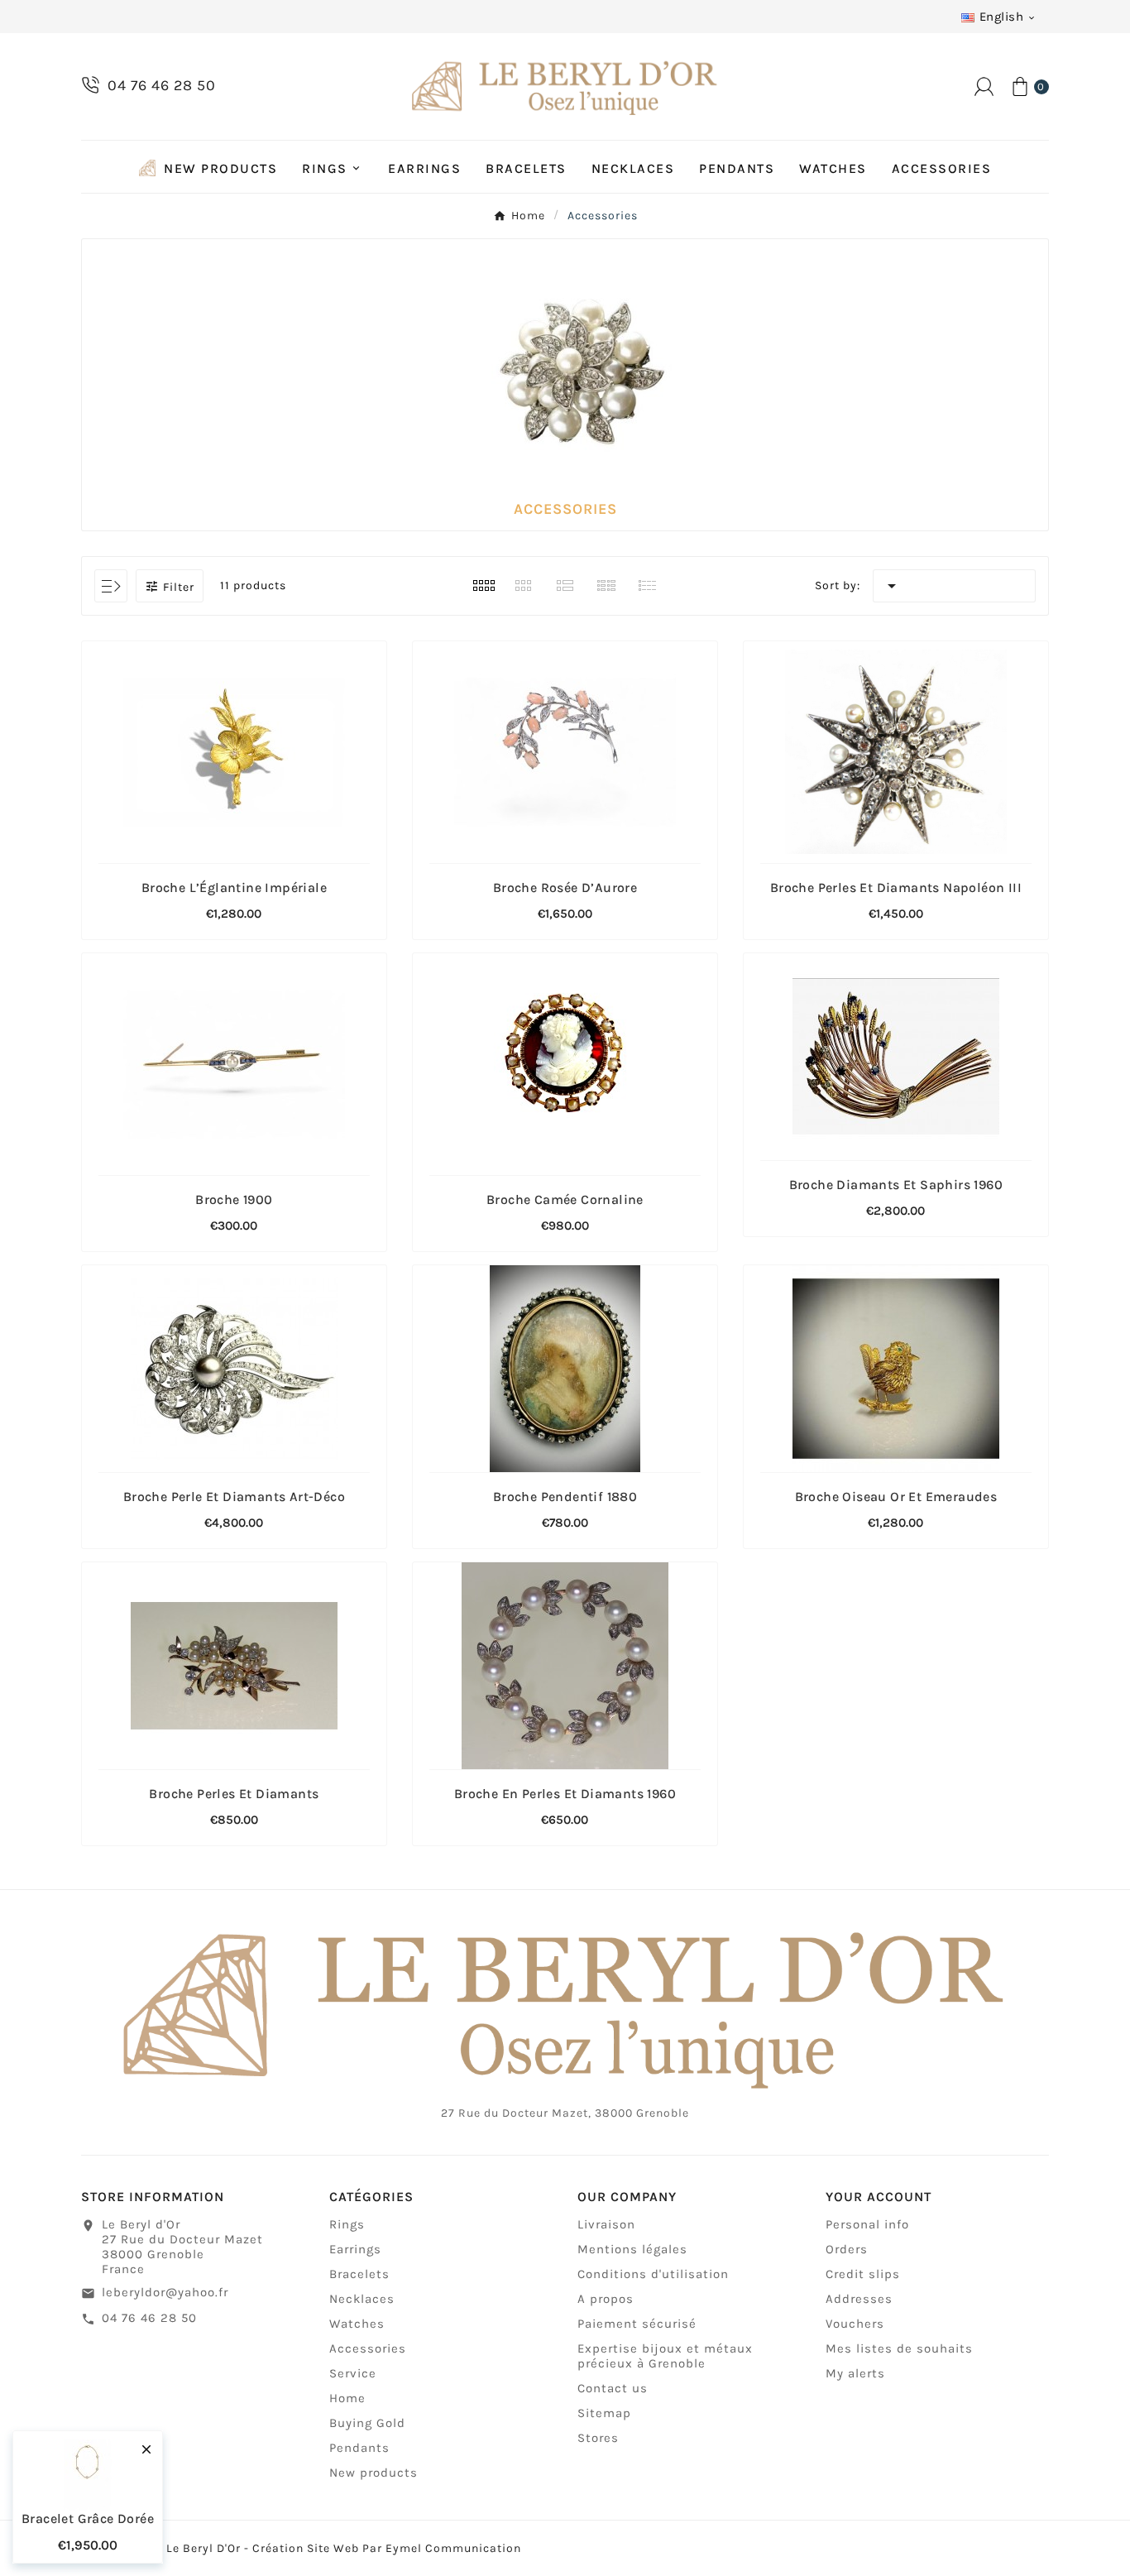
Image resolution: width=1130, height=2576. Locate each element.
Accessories (368, 2348)
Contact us (613, 2388)
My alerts (855, 2373)
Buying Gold (367, 2423)
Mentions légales (632, 2249)
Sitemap (604, 2413)
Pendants (359, 2448)
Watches (357, 2324)
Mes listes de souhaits (899, 2348)
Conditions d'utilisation (653, 2274)
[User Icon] (984, 86)
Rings (347, 2224)
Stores (598, 2438)
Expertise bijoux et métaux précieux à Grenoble (665, 2356)
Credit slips (863, 2274)
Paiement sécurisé (637, 2324)
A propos (606, 2299)
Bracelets (359, 2274)
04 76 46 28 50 (149, 2318)
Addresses (859, 2299)
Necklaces (362, 2299)
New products (373, 2473)
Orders (847, 2249)
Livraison (606, 2224)
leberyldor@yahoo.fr (165, 2292)
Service (353, 2373)
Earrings (355, 2249)
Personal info (867, 2224)
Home (347, 2398)
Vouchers (855, 2324)
